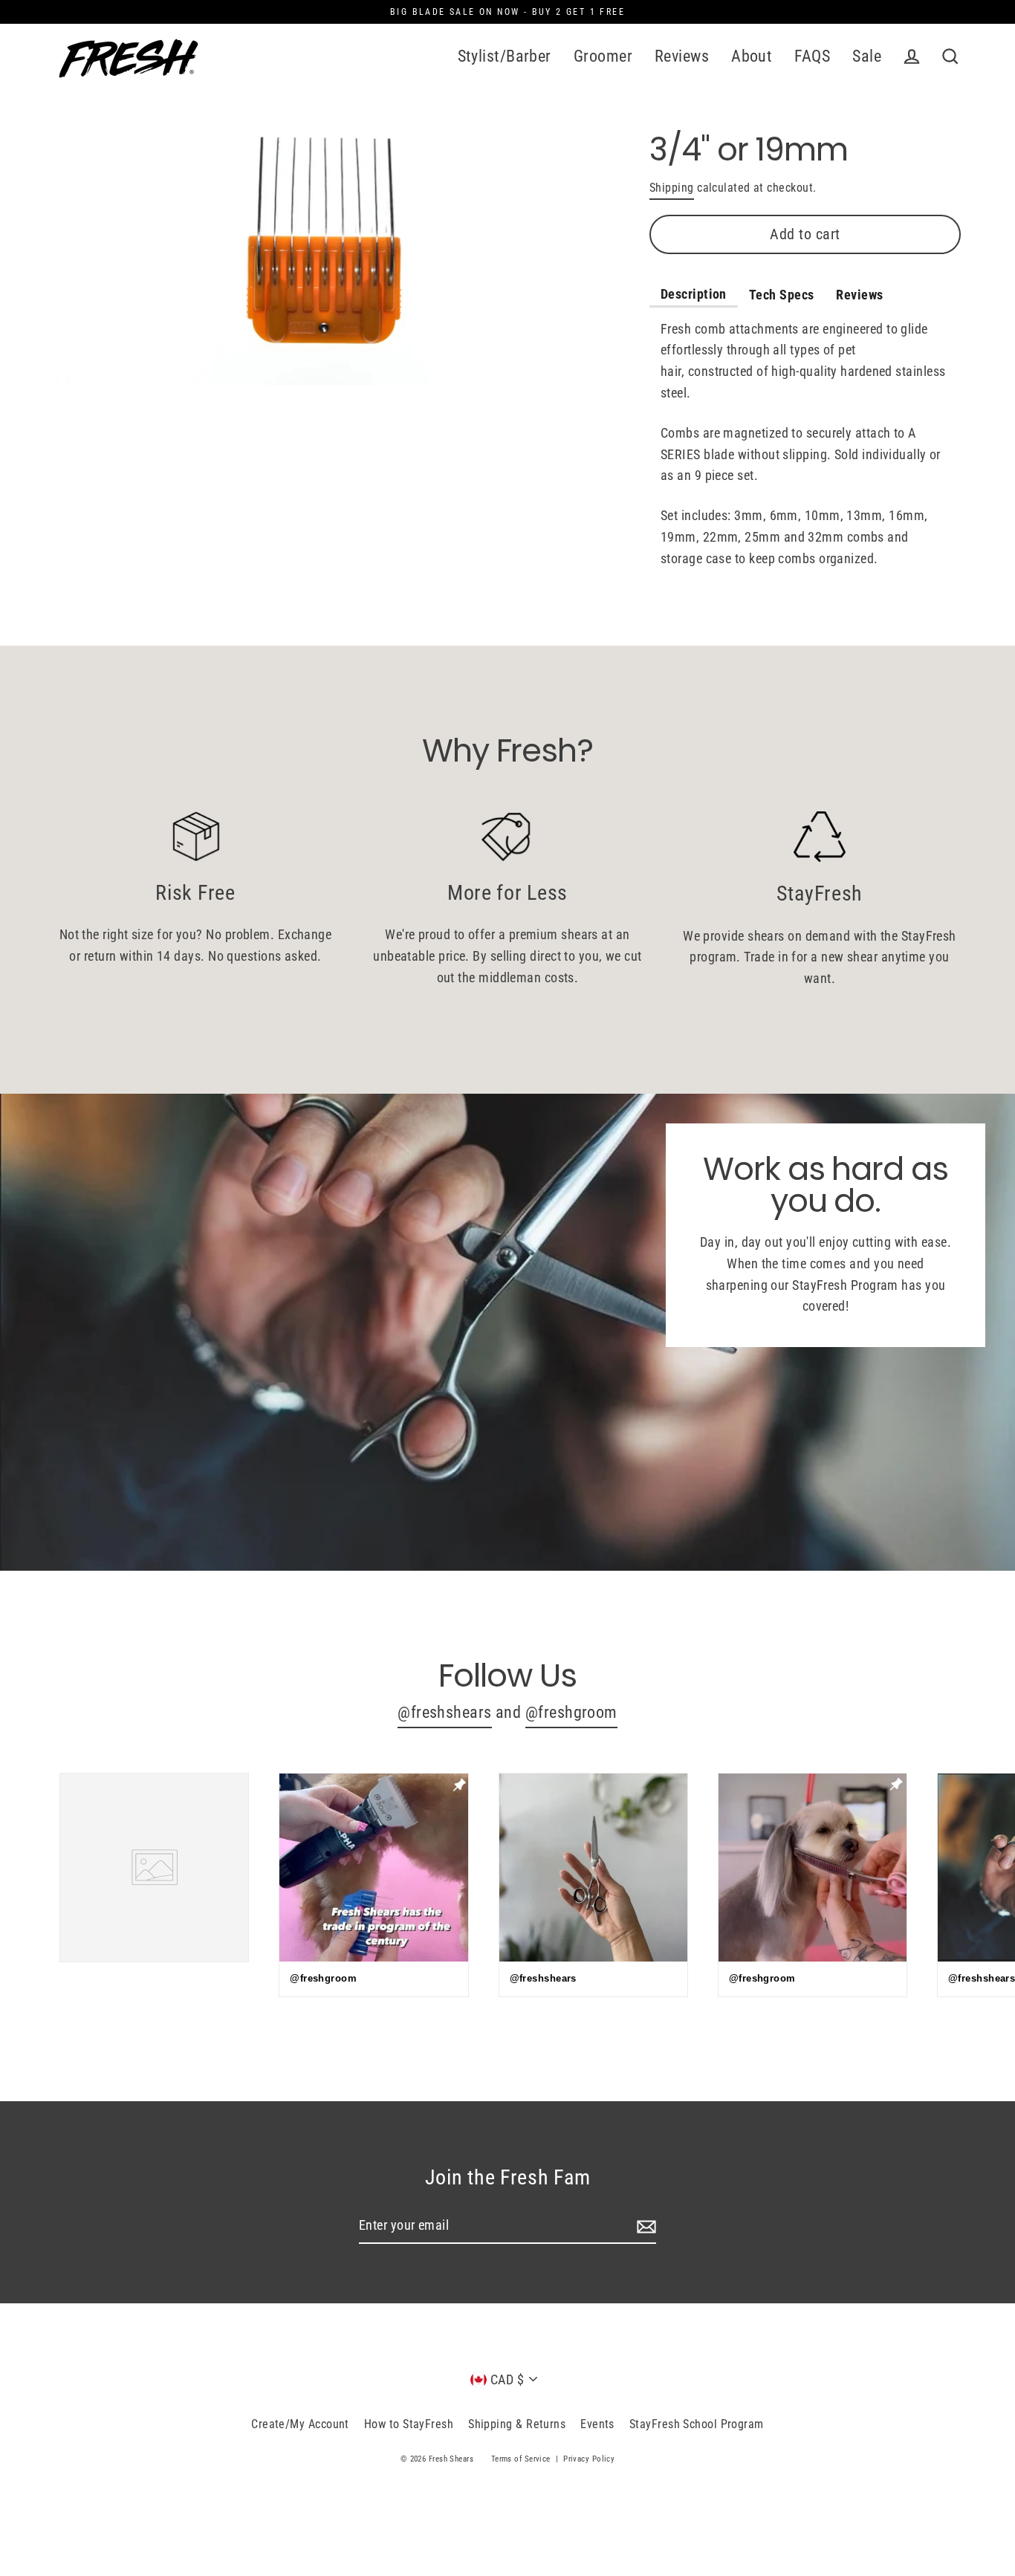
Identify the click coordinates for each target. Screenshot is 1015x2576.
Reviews (682, 56)
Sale (867, 56)
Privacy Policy (589, 2459)
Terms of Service (521, 2459)
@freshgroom (571, 1712)
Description (694, 294)
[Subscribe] (644, 2226)
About (752, 56)
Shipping (672, 188)
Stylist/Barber (505, 56)
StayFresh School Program (697, 2424)
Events (597, 2424)
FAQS (812, 56)
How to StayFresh (409, 2424)
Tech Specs (782, 295)
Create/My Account (300, 2424)
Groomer (603, 56)
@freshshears (444, 1712)
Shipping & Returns (517, 2424)
